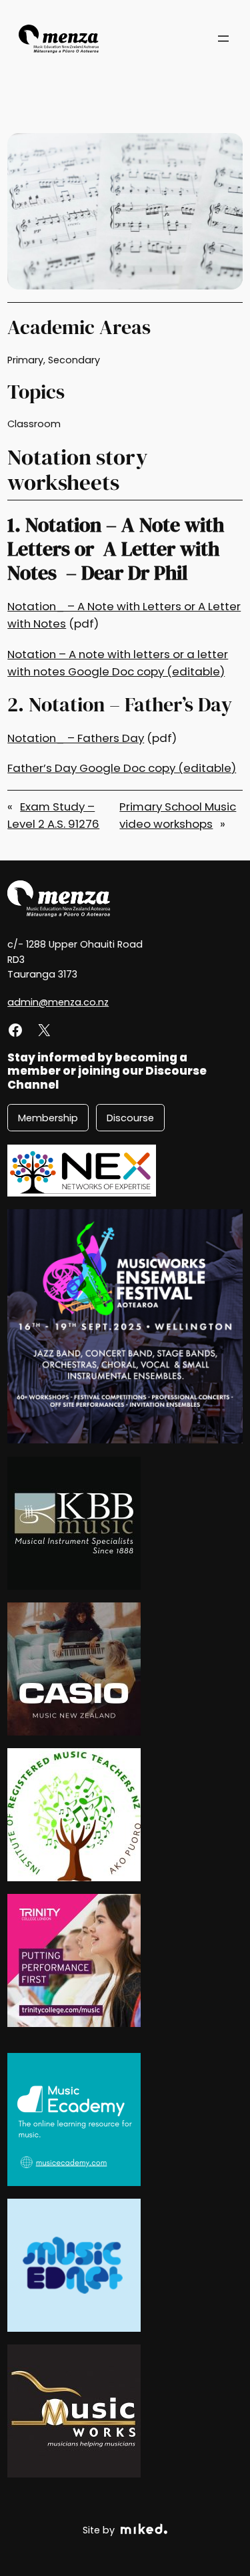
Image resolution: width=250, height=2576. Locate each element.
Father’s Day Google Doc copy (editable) (122, 768)
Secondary (74, 360)
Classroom (34, 424)
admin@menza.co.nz (58, 1002)
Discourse (130, 1118)
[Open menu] (223, 39)
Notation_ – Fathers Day (76, 738)
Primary (25, 360)
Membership (48, 1118)
